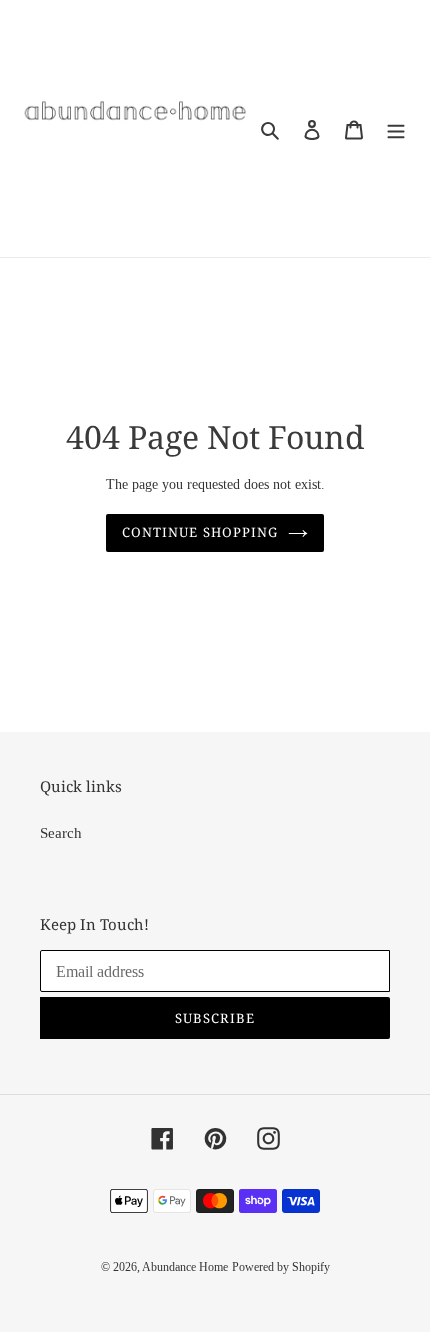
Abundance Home (185, 1267)
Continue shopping (200, 532)
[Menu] (396, 128)
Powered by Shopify (281, 1267)
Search (61, 833)
